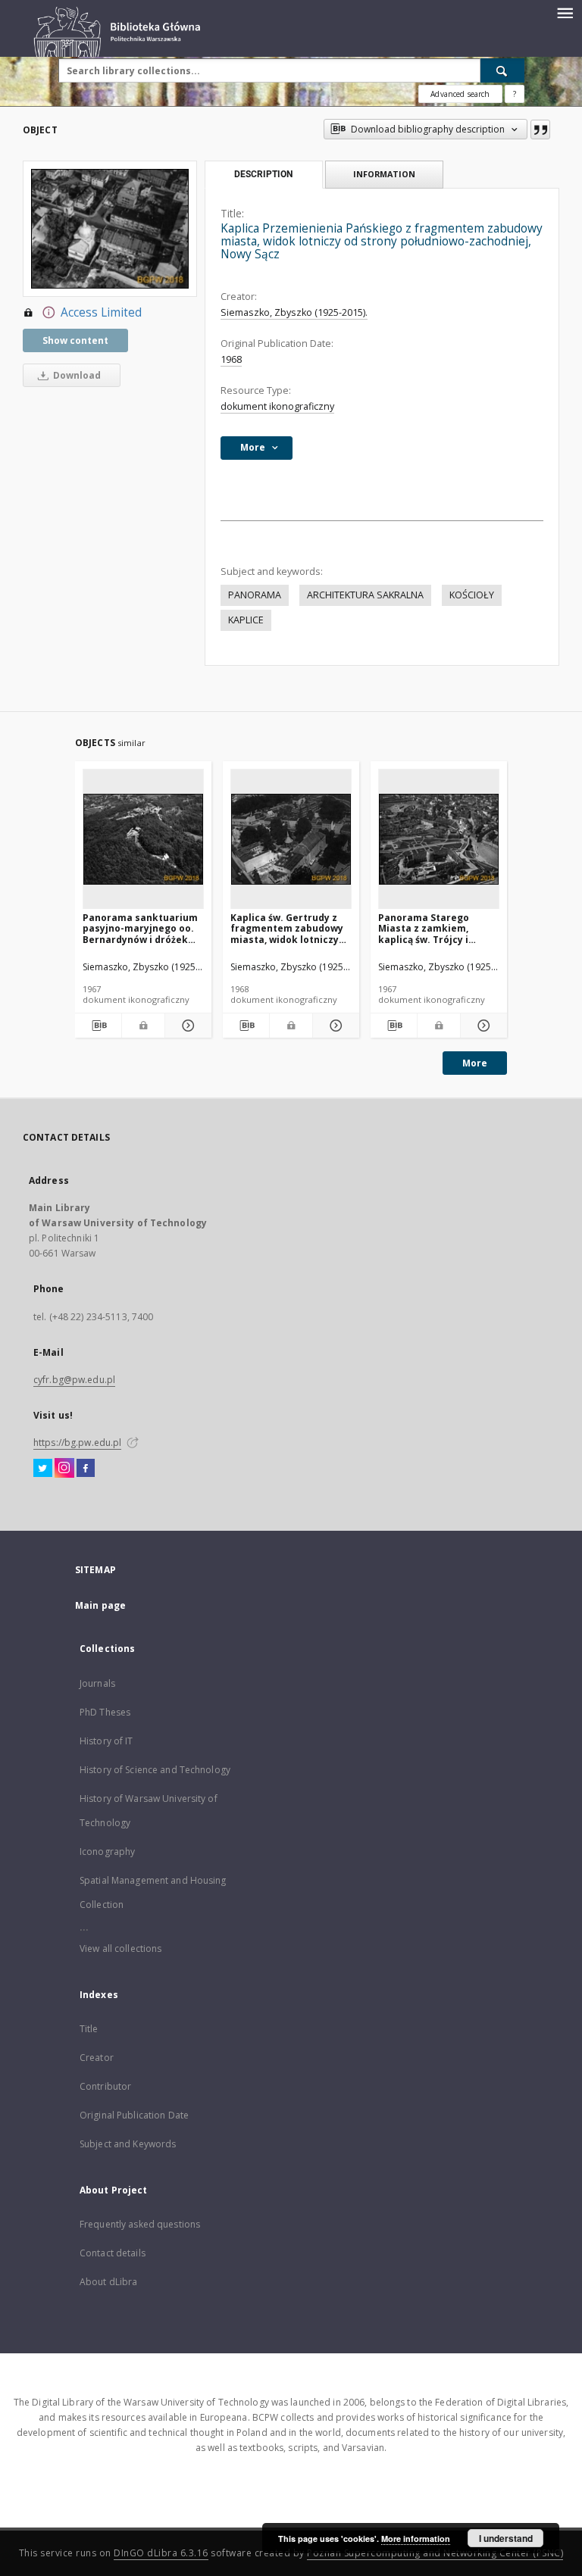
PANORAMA (255, 595)
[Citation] (540, 130)
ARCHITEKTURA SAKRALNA (365, 595)
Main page (100, 1605)
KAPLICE (246, 620)
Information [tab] (384, 174)
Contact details (113, 2253)
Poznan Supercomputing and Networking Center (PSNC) (435, 2553)
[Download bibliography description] (98, 1026)
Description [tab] (263, 174)
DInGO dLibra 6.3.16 (161, 2553)
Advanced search (460, 94)
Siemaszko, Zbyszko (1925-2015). (294, 312)
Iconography (107, 1852)
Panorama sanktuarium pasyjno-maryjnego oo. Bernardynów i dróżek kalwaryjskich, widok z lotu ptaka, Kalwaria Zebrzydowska (140, 928)
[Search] (502, 70)
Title (89, 2029)
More (475, 1063)
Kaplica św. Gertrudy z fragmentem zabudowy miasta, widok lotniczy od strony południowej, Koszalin (287, 928)
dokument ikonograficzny (277, 406)
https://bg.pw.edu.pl (77, 1443)
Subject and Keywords (128, 2144)
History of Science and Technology (155, 1770)
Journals (97, 1683)
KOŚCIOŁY (472, 595)
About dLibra (108, 2282)
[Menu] (565, 12)
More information (416, 2539)
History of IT (106, 1741)
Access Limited (101, 312)
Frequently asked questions (140, 2224)
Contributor (105, 2086)
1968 (231, 359)
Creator (97, 2058)
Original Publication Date (134, 2115)
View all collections (120, 1948)
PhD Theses (105, 1712)
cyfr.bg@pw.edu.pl (74, 1380)
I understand (506, 2538)
